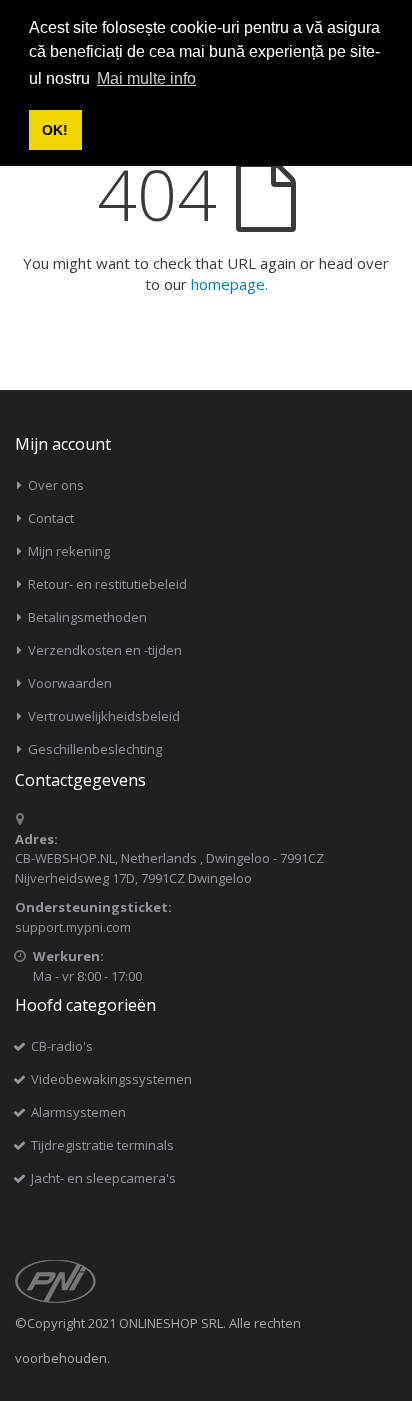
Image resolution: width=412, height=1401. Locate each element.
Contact (51, 518)
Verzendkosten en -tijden (105, 650)
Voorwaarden (70, 683)
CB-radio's (62, 1046)
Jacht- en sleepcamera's (103, 1178)
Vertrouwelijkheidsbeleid (104, 716)
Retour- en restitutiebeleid (107, 584)
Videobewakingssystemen (111, 1079)
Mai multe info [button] (146, 78)
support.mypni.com (73, 927)
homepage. (229, 284)
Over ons (56, 485)
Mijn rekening (69, 551)
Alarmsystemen (78, 1112)
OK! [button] (55, 130)
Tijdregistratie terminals (102, 1145)
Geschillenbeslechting (95, 749)
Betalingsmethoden (87, 617)
